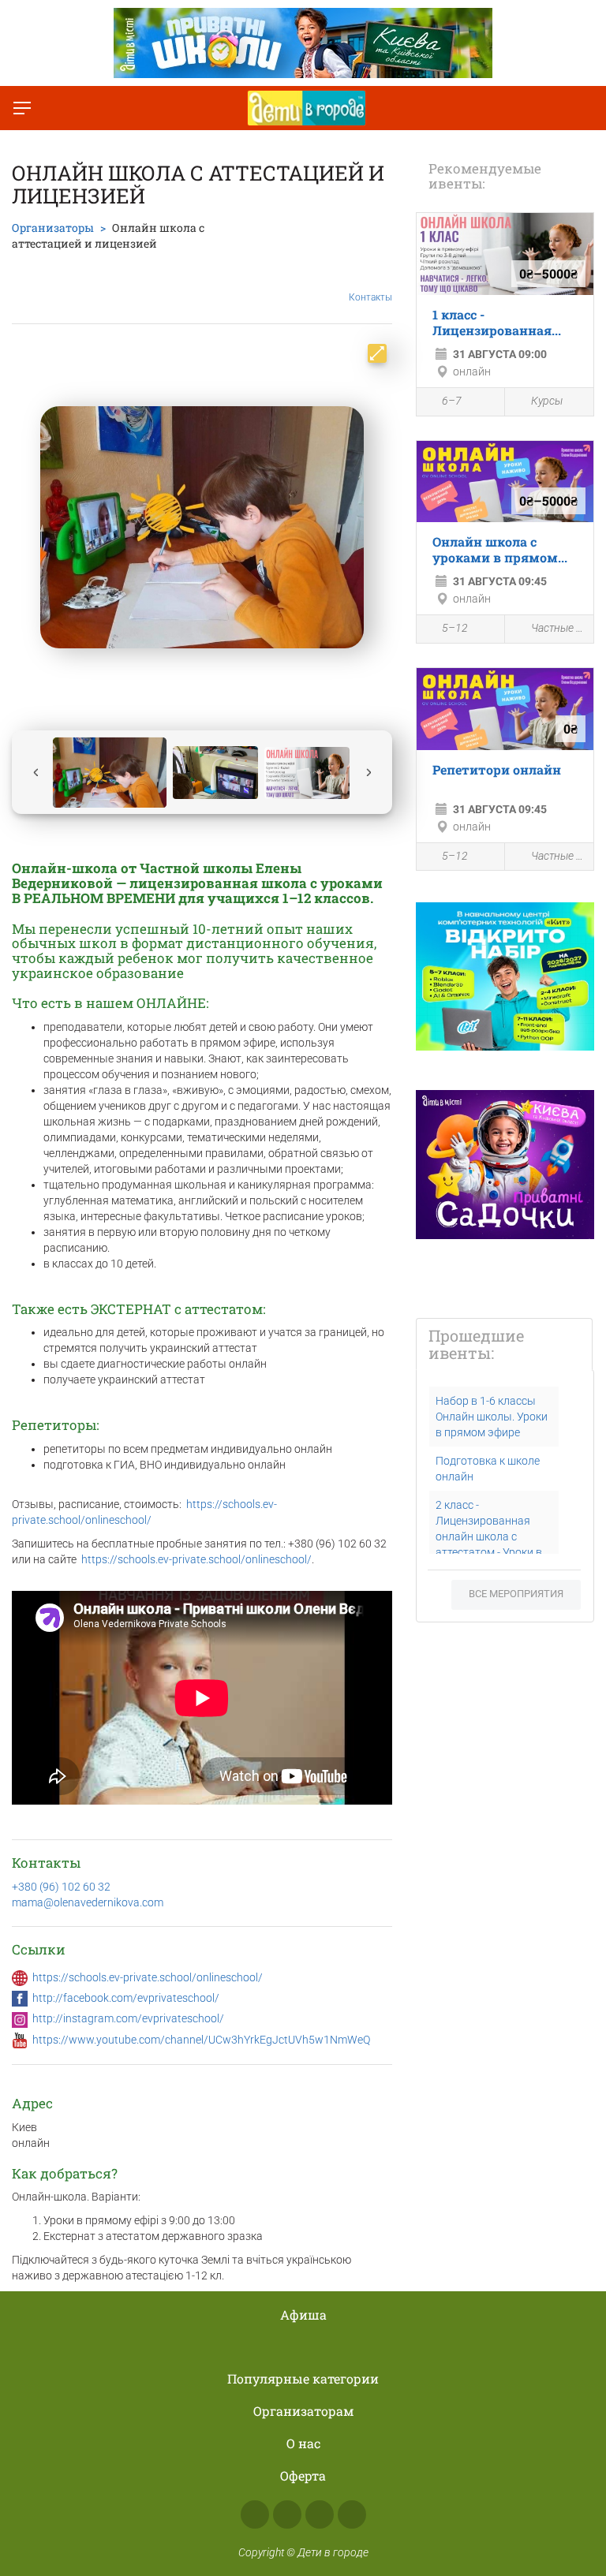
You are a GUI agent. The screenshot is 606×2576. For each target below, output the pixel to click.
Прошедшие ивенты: (476, 1344)
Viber (352, 2514)
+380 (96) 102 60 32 (61, 1887)
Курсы (547, 401)
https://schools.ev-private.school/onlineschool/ (196, 1559)
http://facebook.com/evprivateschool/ (126, 1998)
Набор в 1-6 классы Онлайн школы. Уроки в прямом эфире (492, 1417)
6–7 (452, 401)
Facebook (255, 2514)
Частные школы (558, 628)
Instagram (287, 2514)
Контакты (370, 297)
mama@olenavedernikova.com (88, 1902)
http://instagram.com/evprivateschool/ (128, 2018)
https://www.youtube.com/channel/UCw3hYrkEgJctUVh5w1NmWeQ (201, 2040)
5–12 (455, 628)
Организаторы (53, 228)
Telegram (320, 2514)
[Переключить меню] (22, 108)
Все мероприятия (516, 1594)
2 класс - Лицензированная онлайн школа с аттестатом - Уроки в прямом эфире (489, 1536)
